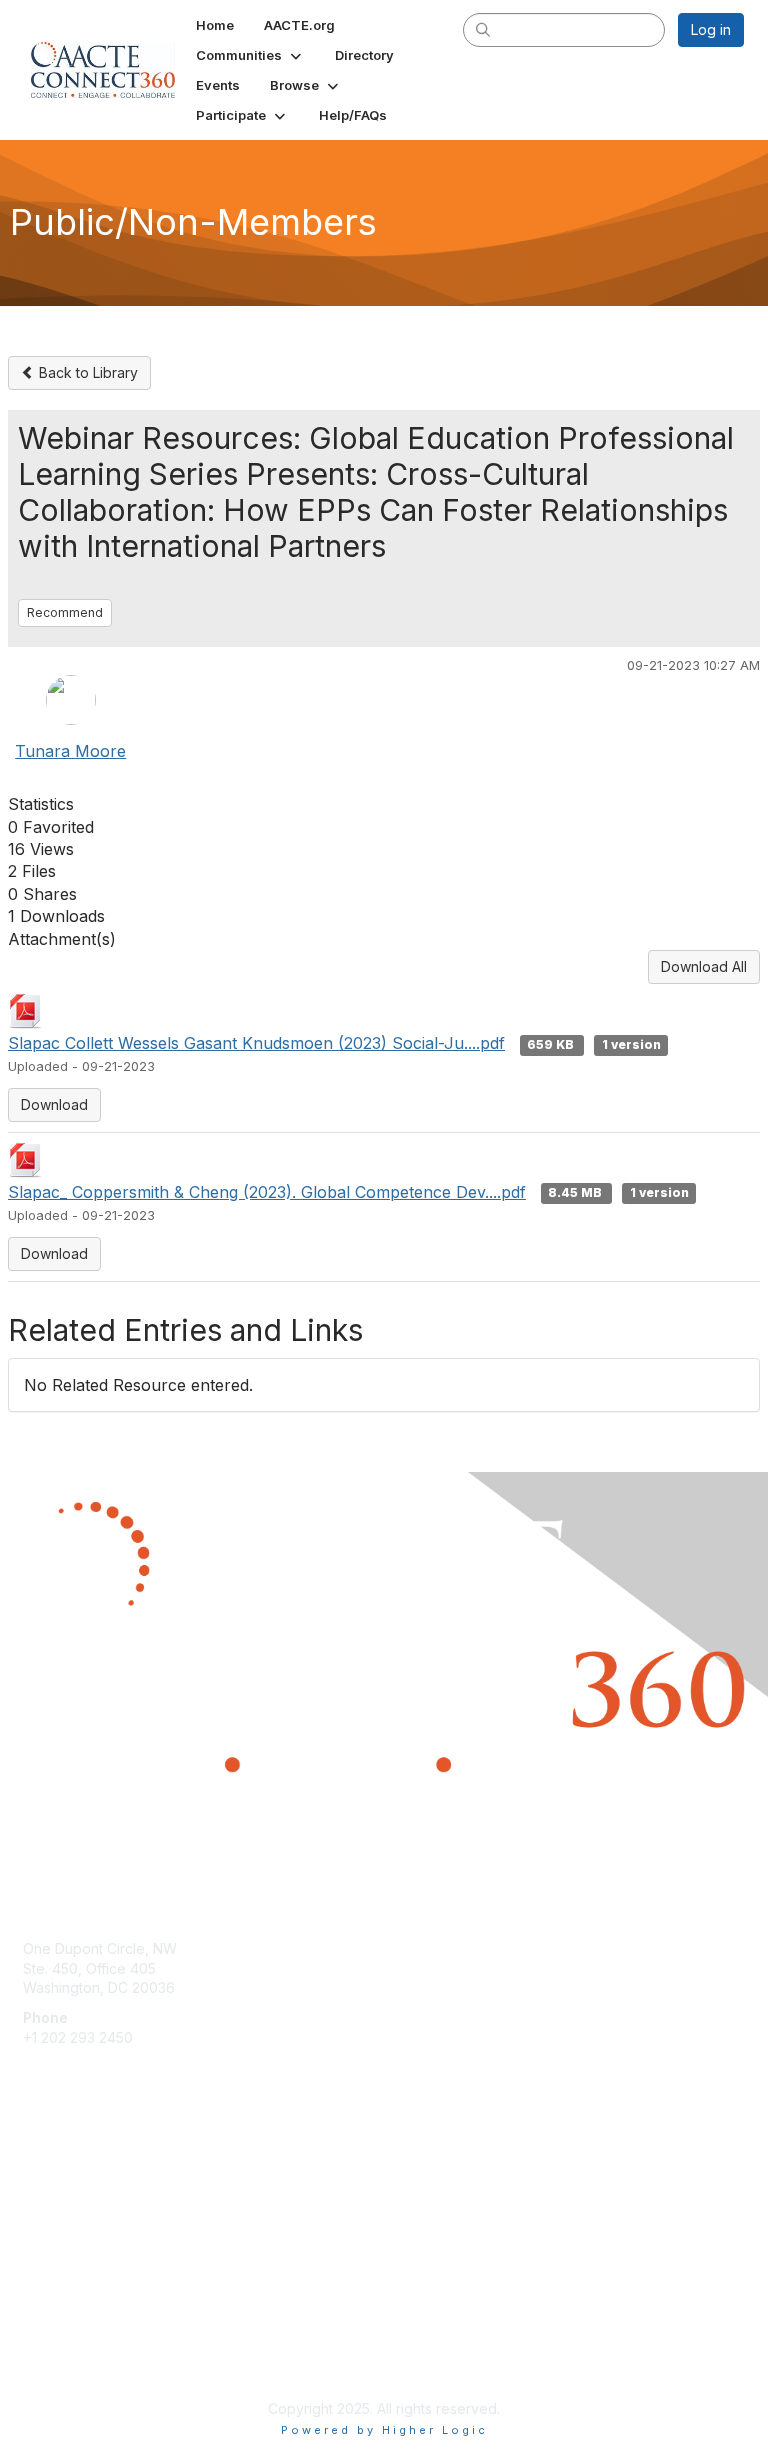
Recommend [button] (65, 612)
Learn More (61, 2207)
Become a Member (86, 2168)
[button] (250, 55)
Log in (711, 29)
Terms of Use (67, 2359)
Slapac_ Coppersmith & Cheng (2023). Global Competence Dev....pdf (267, 1192)
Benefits (50, 2188)
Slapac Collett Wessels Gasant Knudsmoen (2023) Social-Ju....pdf (256, 1043)
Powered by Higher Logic (384, 2430)
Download (54, 1104)
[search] (484, 29)
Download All (704, 966)
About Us (53, 2339)
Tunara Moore (70, 751)
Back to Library (86, 372)
